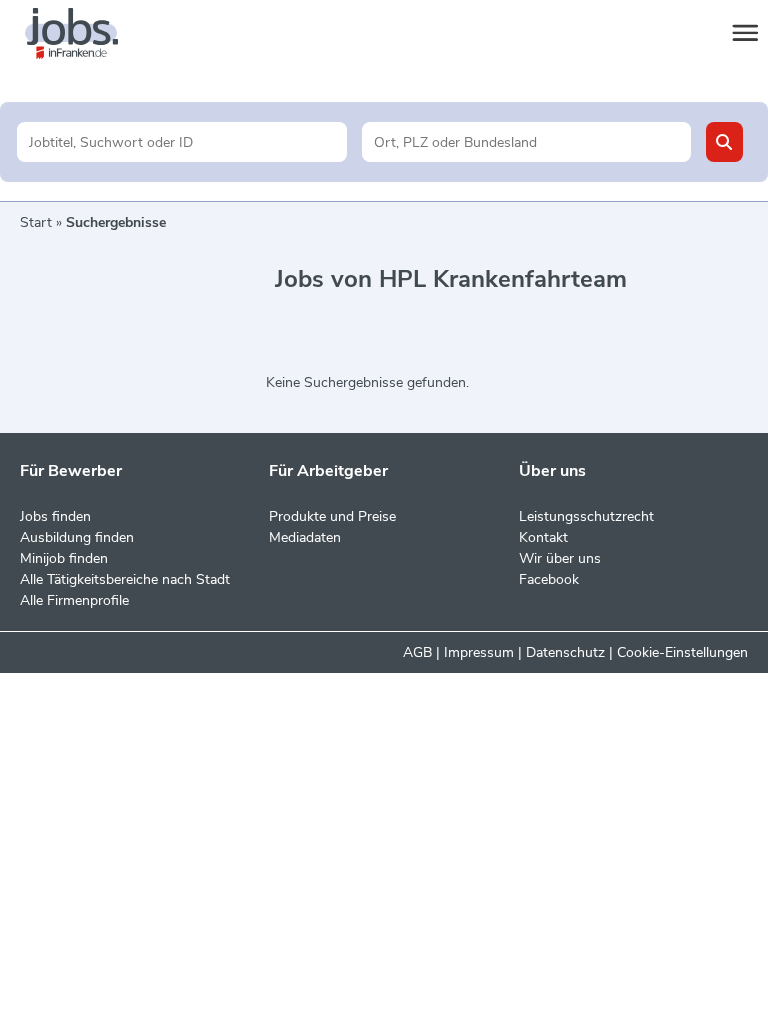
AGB (417, 652)
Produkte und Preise (332, 516)
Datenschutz (565, 652)
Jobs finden (55, 516)
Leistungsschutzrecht (586, 516)
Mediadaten (305, 537)
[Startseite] (90, 34)
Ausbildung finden (77, 537)
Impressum (479, 652)
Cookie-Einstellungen (682, 652)
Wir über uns (560, 558)
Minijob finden (64, 558)
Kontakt (543, 537)
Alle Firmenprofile (74, 600)
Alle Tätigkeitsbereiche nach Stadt (125, 579)
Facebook (549, 579)
